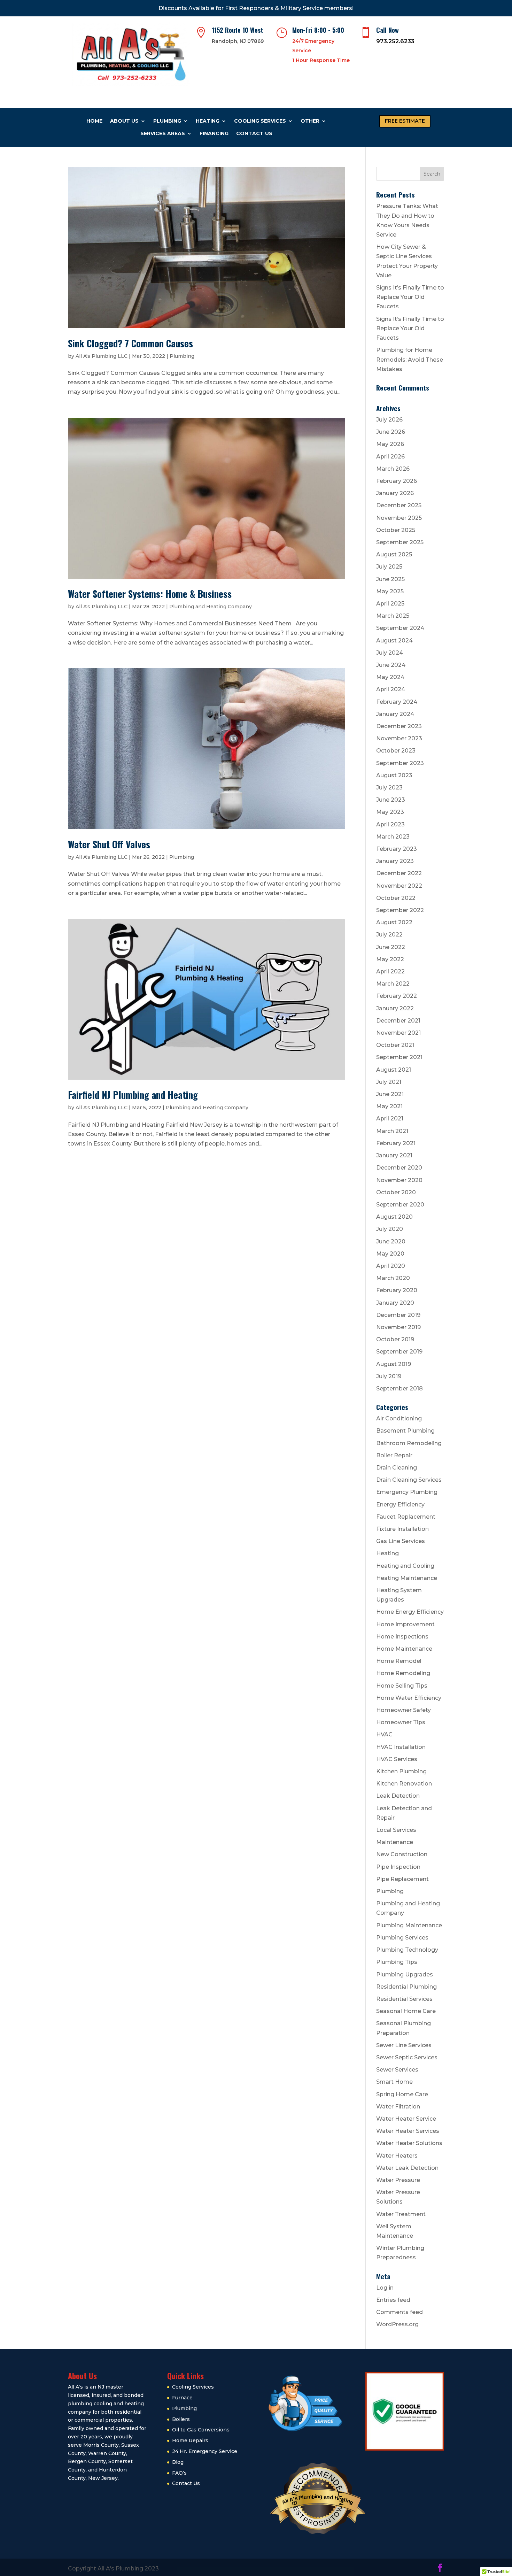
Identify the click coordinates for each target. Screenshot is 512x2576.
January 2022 (395, 1008)
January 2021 (394, 1155)
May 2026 (390, 444)
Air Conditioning (399, 1418)
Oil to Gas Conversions (201, 2430)
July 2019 (389, 1376)
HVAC (384, 1734)
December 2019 (398, 1315)
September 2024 (400, 628)
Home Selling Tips (402, 1686)
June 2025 (390, 579)
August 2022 (394, 922)
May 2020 (390, 1254)
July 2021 (389, 1082)
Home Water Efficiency (409, 1698)
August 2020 (394, 1217)
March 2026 (393, 469)
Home (94, 121)
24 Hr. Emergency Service (205, 2451)
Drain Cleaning (397, 1468)
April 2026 (390, 457)
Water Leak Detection (407, 2168)
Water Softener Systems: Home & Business (150, 594)
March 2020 (393, 1278)
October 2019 (395, 1339)
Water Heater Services (408, 2131)
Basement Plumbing (405, 1431)
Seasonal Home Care (406, 2011)
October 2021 (395, 1045)
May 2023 (390, 812)
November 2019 (398, 1327)
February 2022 (397, 996)
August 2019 (394, 1364)
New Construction (402, 1854)
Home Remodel (399, 1661)
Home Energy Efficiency (410, 1612)
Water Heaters (397, 2156)
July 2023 (389, 788)
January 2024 (395, 714)
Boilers (181, 2419)
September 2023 (400, 763)
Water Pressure (398, 2180)
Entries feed (393, 2300)
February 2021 (396, 1143)
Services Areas (163, 133)
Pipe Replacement (402, 1879)
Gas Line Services (401, 1541)
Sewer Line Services (404, 2045)
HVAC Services (397, 1759)
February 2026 (397, 481)
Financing (214, 133)
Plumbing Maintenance (409, 1925)
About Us (124, 121)
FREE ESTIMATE (405, 121)
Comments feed (399, 2312)
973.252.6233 (395, 41)
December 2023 (399, 726)
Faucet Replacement (406, 1517)
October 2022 (396, 898)
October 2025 (396, 530)
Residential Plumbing (406, 1987)
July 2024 (390, 653)
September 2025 (400, 542)
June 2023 (391, 800)
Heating (208, 121)
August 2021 (394, 1070)
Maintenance (395, 1842)
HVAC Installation (401, 1747)
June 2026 (391, 432)
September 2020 (400, 1205)
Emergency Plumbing (407, 1492)
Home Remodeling (403, 1673)
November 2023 (399, 738)
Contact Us (254, 133)
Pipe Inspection (398, 1867)
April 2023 (390, 824)
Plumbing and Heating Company (211, 607)
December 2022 (399, 873)
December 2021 (398, 1021)
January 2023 (395, 861)
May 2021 (389, 1106)
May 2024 (390, 677)
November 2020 (399, 1180)
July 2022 (389, 935)
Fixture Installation (402, 1529)
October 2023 (396, 751)
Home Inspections (402, 1637)
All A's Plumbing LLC (102, 356)
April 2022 (390, 971)
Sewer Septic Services (407, 2057)
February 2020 (397, 1290)
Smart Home (394, 2082)
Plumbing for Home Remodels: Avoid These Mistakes (410, 359)
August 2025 (394, 554)
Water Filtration (398, 2107)
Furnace (182, 2398)
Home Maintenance (404, 1649)
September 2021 (399, 1057)
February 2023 (397, 849)
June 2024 (391, 665)
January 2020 (395, 1303)
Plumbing (167, 121)
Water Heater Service (406, 2119)
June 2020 (391, 1241)
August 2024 (394, 641)
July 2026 (389, 420)
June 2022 (391, 947)
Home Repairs (190, 2440)
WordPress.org (397, 2324)
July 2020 (390, 1229)
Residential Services (404, 1999)
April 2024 (391, 689)
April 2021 (390, 1119)
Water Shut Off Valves (109, 844)
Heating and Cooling (405, 1566)
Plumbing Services (402, 1938)
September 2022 (400, 910)
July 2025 (389, 567)
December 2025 (399, 505)
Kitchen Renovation (404, 1784)
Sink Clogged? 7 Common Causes (130, 343)
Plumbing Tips (397, 1962)
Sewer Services (397, 2070)
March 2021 (392, 1131)
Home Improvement (405, 1624)
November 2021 (398, 1033)
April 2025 (390, 604)
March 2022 (393, 984)
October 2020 (396, 1192)
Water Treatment (401, 2214)
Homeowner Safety (404, 1710)
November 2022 (399, 886)
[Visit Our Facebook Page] (440, 2569)
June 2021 (390, 1094)
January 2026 (395, 493)
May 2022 (390, 959)
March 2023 (393, 837)
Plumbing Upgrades (405, 1975)
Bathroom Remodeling (409, 1443)
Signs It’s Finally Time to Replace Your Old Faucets (410, 297)
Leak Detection (398, 1796)
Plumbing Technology (407, 1950)
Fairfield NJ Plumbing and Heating (133, 1095)
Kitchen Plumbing (401, 1771)
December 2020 (399, 1168)
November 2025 (399, 518)
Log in (385, 2288)
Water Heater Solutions (409, 2143)
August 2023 (394, 775)
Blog (178, 2462)
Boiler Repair (394, 1455)
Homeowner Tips (401, 1722)
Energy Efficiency (400, 1505)
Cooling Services (260, 121)
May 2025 (390, 591)
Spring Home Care (402, 2094)
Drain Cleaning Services (409, 1480)
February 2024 (397, 702)
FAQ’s (179, 2473)
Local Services (396, 1830)
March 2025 (393, 616)
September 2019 (399, 1352)
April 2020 (391, 1266)
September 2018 (399, 1389)
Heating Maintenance (407, 1578)
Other (310, 121)
